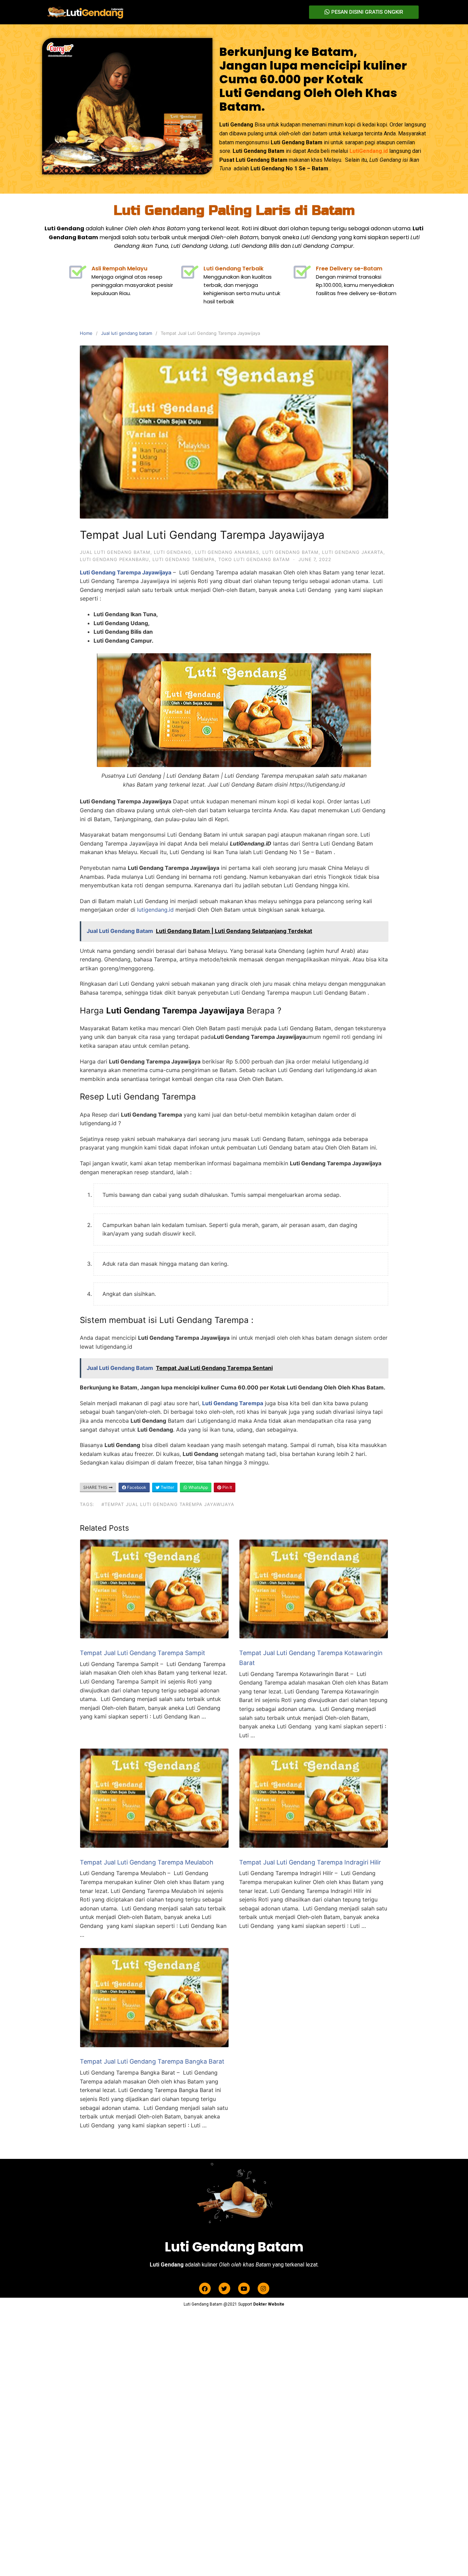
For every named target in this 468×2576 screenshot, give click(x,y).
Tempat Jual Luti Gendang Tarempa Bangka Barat (152, 2061)
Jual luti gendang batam (127, 333)
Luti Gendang (173, 552)
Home (86, 333)
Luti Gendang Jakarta (353, 552)
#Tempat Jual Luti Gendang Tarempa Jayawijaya (168, 1504)
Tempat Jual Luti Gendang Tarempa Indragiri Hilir (310, 1862)
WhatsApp (198, 1487)
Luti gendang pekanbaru (114, 559)
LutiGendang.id (369, 151)
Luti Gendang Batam (291, 552)
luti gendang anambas (227, 552)
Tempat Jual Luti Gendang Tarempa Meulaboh (147, 1862)
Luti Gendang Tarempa (184, 559)
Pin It (227, 1487)
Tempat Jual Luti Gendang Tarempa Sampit (143, 1653)
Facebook (136, 1487)
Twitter (167, 1487)
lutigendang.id (155, 910)
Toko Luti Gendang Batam (254, 559)
